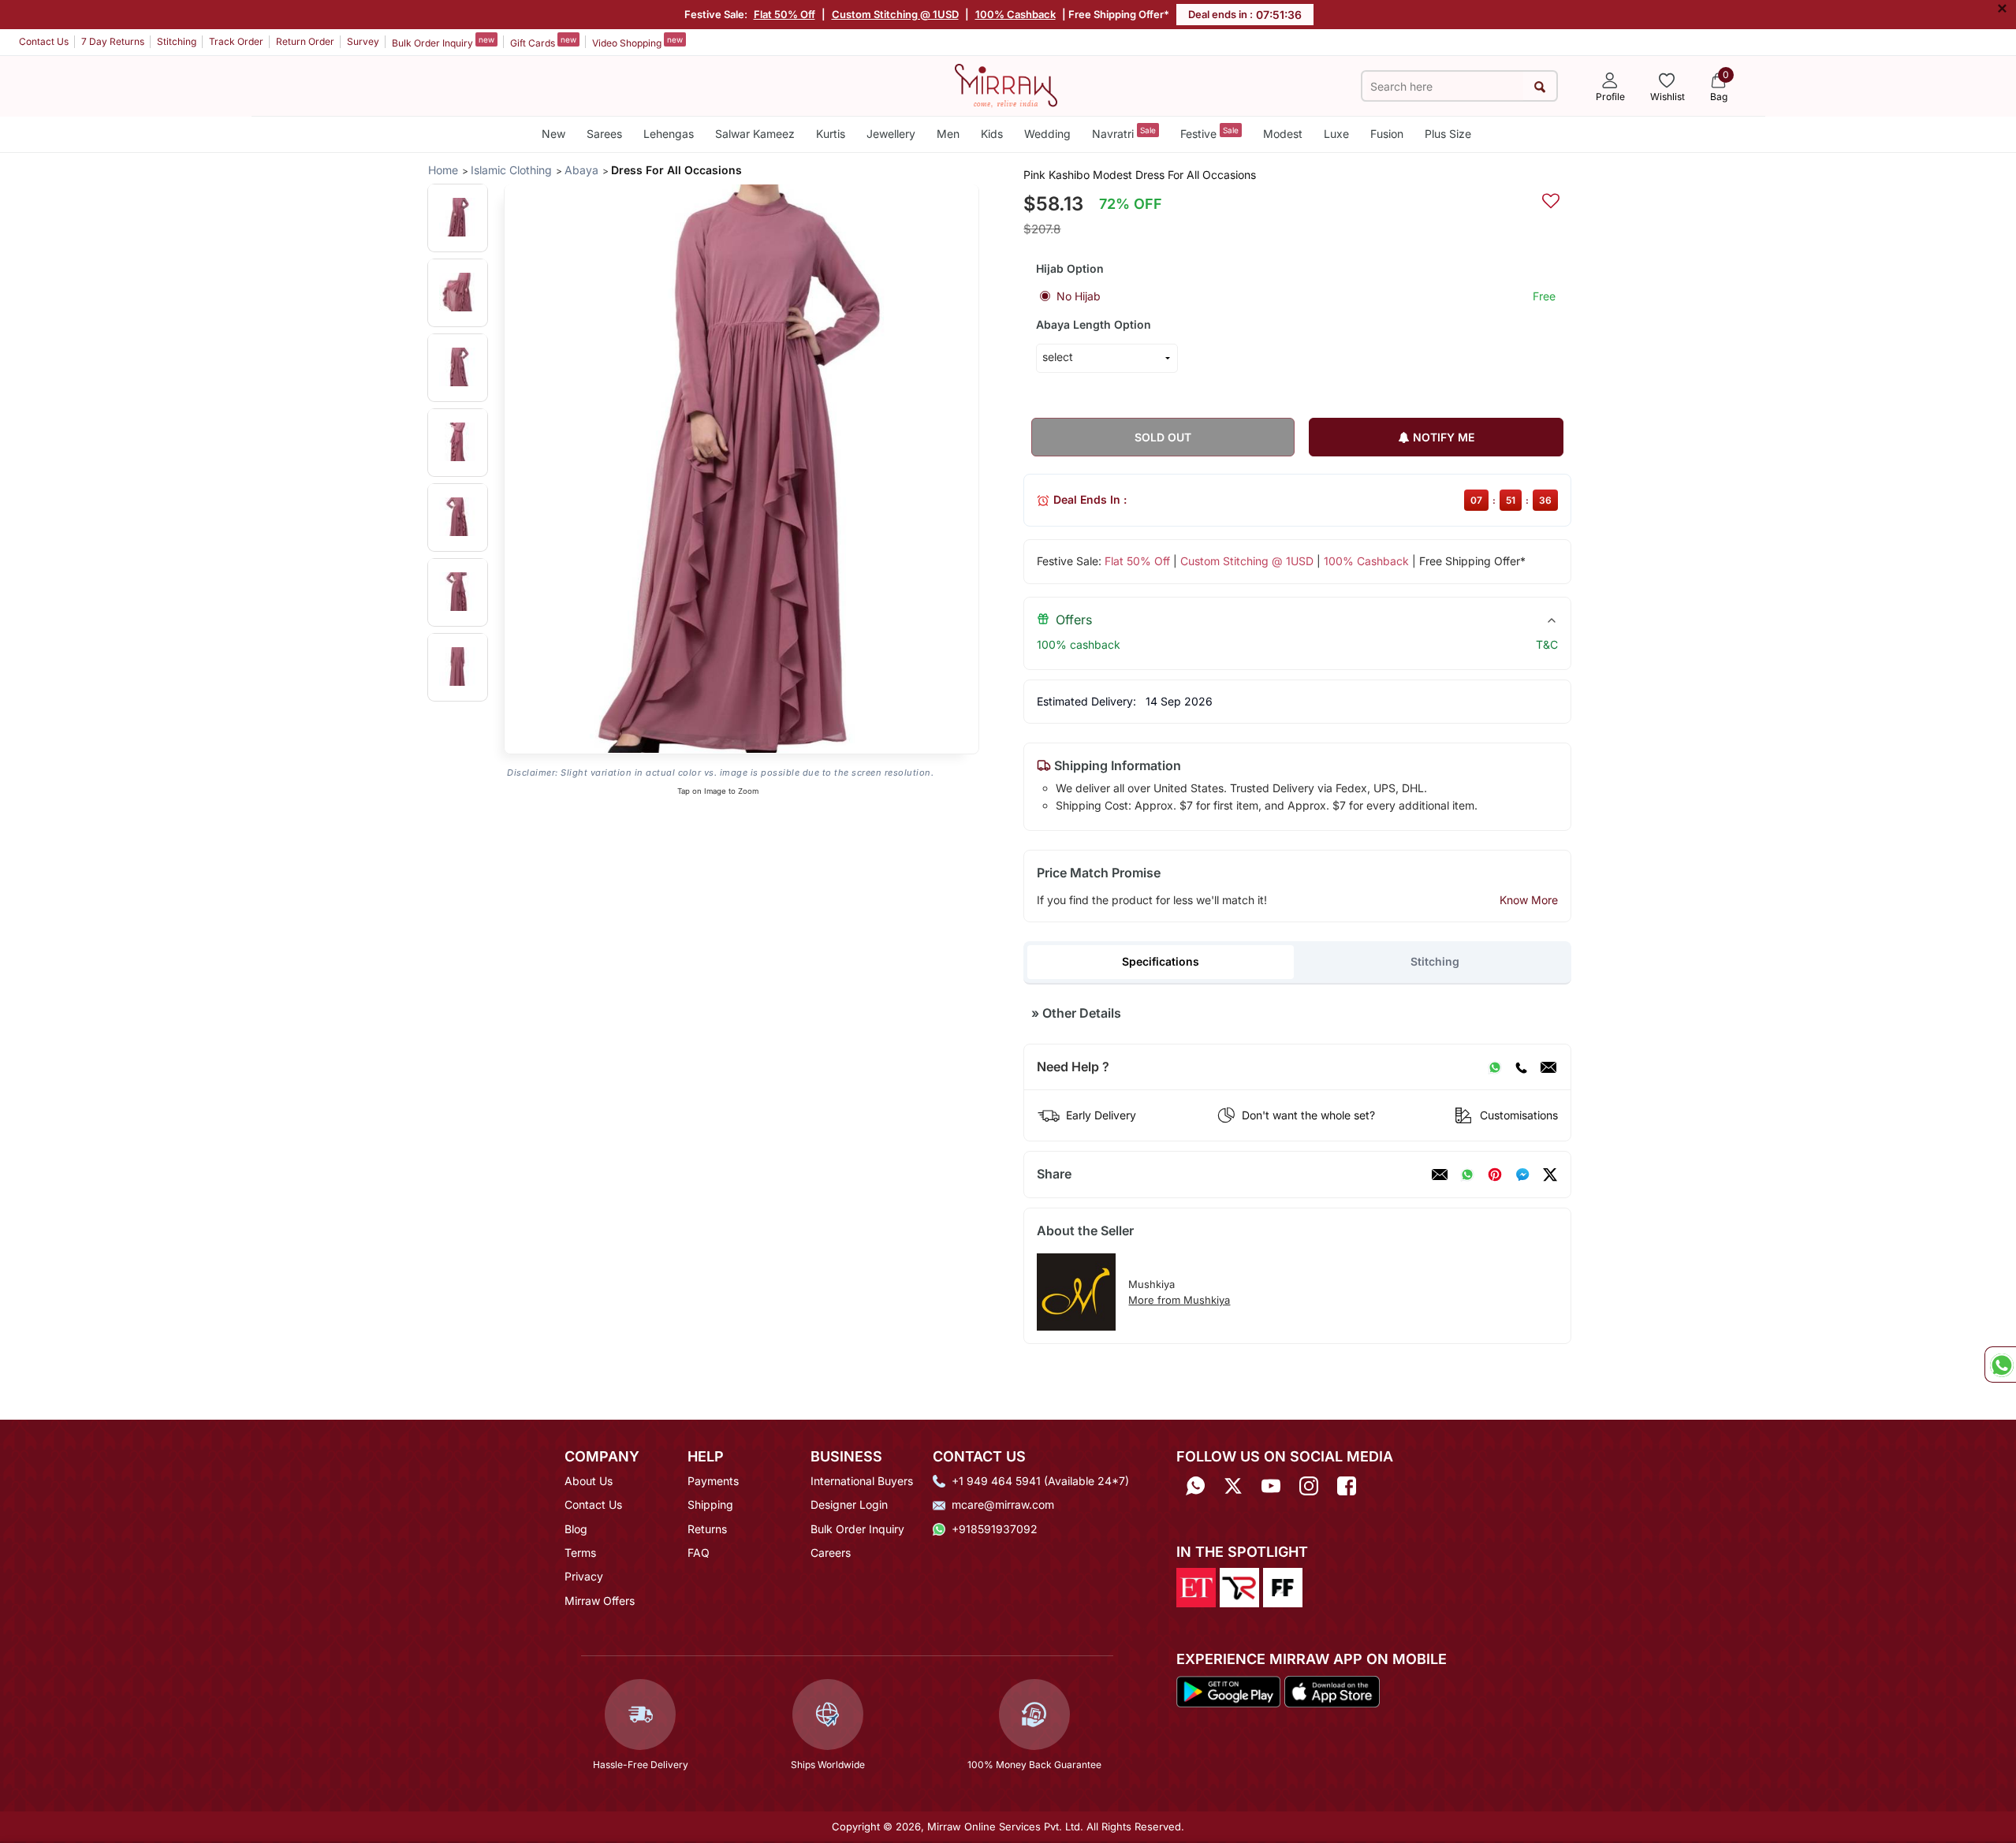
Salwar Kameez (755, 134)
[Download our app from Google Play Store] (1228, 1690)
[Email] (1548, 1067)
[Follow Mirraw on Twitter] (1233, 1486)
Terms (580, 1553)
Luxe (1336, 134)
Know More (1529, 900)
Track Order (236, 41)
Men (948, 134)
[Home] (1006, 84)
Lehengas (669, 134)
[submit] (1539, 86)
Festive (1209, 133)
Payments (713, 1481)
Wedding (1047, 134)
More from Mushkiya (1179, 1300)
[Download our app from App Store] (1332, 1690)
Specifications (1161, 961)
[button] (458, 217)
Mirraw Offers (600, 1601)
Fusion (1387, 134)
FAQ (699, 1553)
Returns (707, 1529)
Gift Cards (543, 42)
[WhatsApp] (1495, 1067)
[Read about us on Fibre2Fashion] (1283, 1587)
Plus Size (1448, 134)
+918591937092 (995, 1529)
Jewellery (891, 134)
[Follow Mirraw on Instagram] (1309, 1486)
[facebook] (1522, 1175)
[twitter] (1550, 1175)
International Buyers (862, 1481)
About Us (589, 1481)
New (553, 134)
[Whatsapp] (1195, 1486)
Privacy (584, 1576)
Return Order (305, 41)
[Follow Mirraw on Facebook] (1347, 1486)
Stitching (177, 41)
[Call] (1521, 1067)
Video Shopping (637, 42)
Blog (576, 1529)
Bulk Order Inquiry (443, 42)
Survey (363, 41)
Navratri (1124, 133)
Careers (831, 1553)
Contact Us (44, 41)
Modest (1283, 134)
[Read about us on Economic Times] (1196, 1587)
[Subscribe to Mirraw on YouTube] (1271, 1486)
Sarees (604, 134)
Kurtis (831, 134)
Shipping (710, 1504)
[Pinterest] (1495, 1175)
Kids (992, 134)
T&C (1547, 644)
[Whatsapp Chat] (2000, 1365)
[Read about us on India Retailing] (1239, 1587)
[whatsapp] (1467, 1175)
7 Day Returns (113, 41)
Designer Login (849, 1504)
